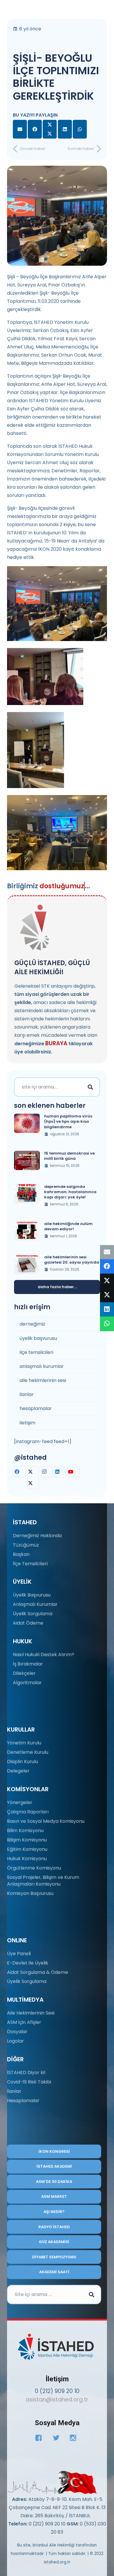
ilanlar (27, 1394)
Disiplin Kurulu (23, 1762)
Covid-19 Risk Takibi (29, 2082)
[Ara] (90, 1087)
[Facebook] (20, 1472)
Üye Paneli (19, 1954)
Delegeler (18, 1771)
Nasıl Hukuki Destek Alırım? (44, 1655)
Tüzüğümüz (26, 1545)
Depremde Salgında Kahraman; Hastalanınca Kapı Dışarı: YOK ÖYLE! (70, 1192)
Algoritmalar (27, 1683)
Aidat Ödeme (28, 1623)
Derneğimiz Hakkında (37, 1536)
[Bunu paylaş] (35, 129)
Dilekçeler (24, 1673)
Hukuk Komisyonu (27, 1859)
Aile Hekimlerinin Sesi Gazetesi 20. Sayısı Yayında (72, 1260)
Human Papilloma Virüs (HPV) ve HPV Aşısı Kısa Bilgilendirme (68, 1121)
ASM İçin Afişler (24, 2022)
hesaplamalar (36, 1408)
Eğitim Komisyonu (27, 1849)
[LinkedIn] (60, 1472)
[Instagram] (47, 1472)
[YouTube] (74, 1472)
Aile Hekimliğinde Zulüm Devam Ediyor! (68, 1226)
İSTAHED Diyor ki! (26, 2073)
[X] (33, 1478)
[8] (52, 2482)
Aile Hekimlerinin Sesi (31, 2013)
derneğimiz (32, 1324)
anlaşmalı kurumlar (42, 1366)
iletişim (27, 1423)
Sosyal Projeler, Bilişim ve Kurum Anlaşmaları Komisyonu (43, 1880)
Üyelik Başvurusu (32, 1595)
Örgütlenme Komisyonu (34, 1868)
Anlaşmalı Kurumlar (35, 1604)
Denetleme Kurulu (28, 1752)
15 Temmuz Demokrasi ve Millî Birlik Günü (69, 1156)
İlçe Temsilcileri (30, 1564)
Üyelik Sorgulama (33, 1614)
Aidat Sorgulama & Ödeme (38, 1972)
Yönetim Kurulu (24, 1743)
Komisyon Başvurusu (30, 1893)
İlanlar (14, 2091)
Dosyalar (17, 2032)
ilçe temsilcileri (36, 1352)
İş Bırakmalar (28, 1664)
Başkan (21, 1554)
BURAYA (56, 1043)
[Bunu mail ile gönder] (20, 129)
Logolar (15, 2041)
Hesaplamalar (23, 2101)
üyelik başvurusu (38, 1338)
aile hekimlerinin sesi (43, 1380)
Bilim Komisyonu (25, 1831)
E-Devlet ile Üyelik (28, 1963)
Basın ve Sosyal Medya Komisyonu (46, 1821)
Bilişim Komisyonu (27, 1840)
